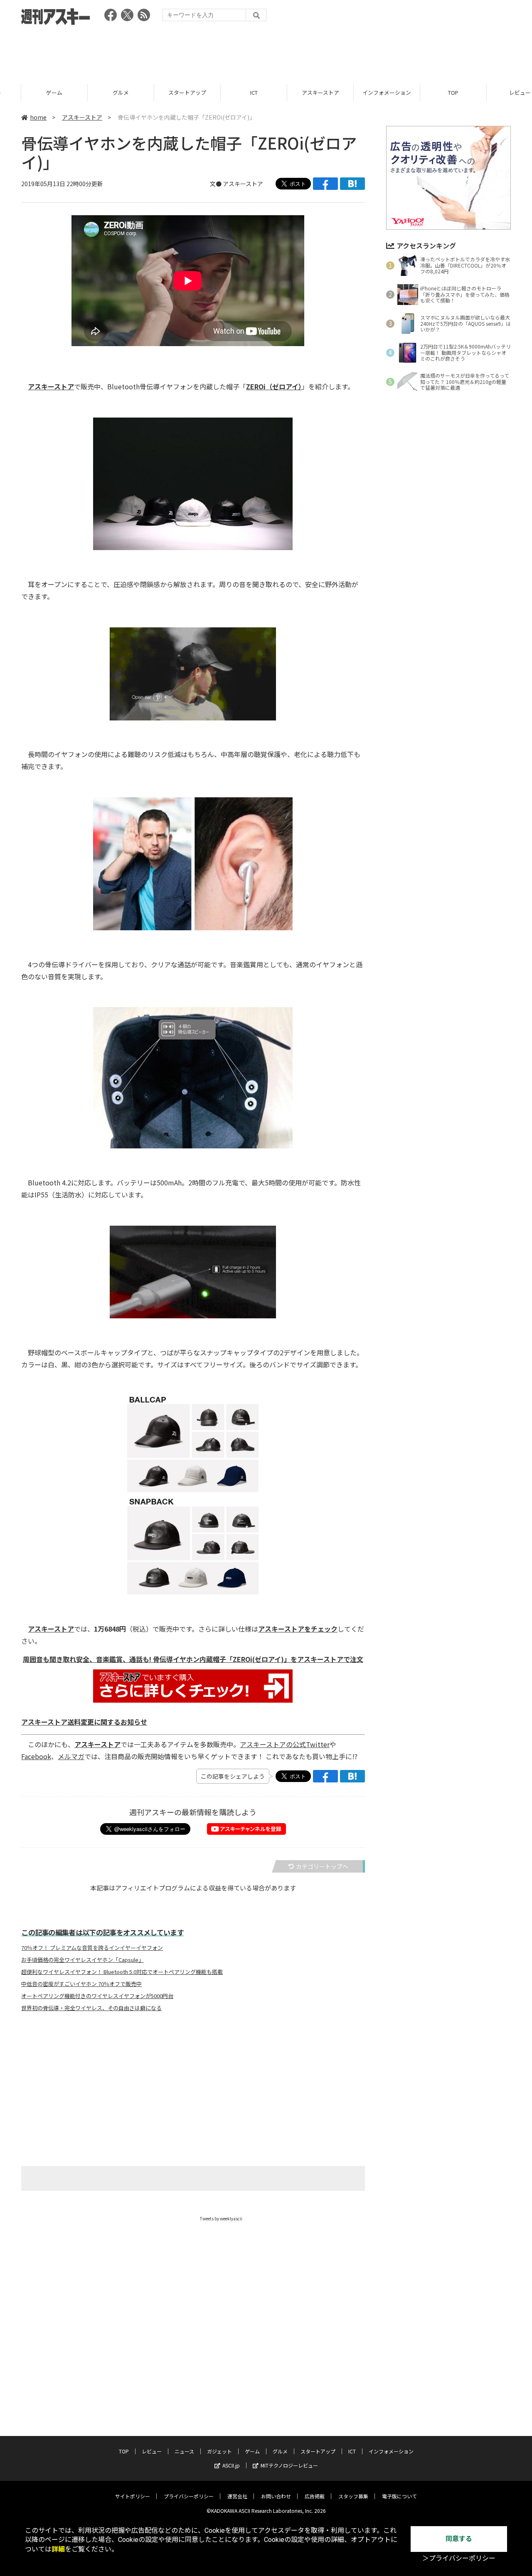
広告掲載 (315, 2496)
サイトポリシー (133, 2496)
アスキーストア (299, 92)
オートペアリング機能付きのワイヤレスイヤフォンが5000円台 (97, 1996)
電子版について (399, 2496)
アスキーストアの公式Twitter (285, 1744)
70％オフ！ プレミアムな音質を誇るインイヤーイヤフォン (92, 1948)
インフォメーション (366, 92)
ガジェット (219, 2451)
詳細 (58, 2549)
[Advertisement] (266, 52)
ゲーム (33, 92)
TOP (432, 92)
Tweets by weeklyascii (221, 2218)
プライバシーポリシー (189, 2496)
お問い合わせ (276, 2496)
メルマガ (71, 1756)
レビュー (499, 92)
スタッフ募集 (353, 2496)
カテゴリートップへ (322, 1866)
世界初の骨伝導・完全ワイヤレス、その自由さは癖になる (91, 2008)
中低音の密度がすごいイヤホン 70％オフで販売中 (81, 1984)
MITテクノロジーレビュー (289, 2465)
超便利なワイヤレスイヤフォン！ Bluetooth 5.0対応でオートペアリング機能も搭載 (122, 1972)
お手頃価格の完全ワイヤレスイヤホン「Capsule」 (83, 1960)
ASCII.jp (231, 2465)
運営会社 (237, 2496)
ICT (233, 92)
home (38, 117)
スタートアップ (166, 92)
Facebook (36, 1756)
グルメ (100, 92)
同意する (459, 2539)
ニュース (184, 2451)
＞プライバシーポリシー (459, 2558)
